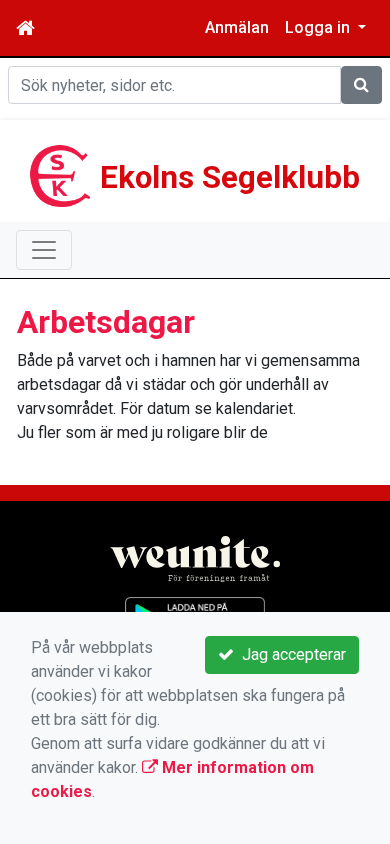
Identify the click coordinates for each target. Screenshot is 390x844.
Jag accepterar (290, 654)
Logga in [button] (319, 27)
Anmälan (237, 27)
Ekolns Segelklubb (230, 177)
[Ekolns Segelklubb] (60, 174)
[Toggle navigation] (44, 250)
